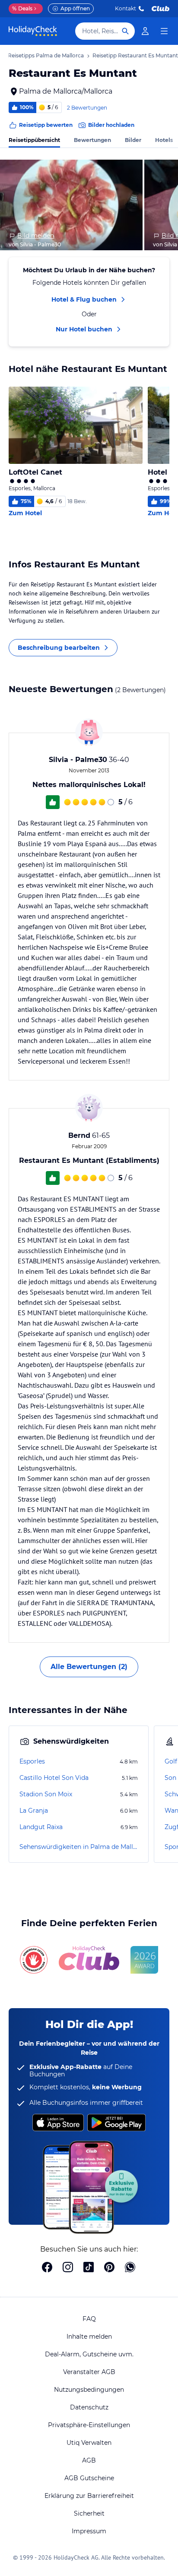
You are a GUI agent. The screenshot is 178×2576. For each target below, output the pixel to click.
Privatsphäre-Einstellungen (89, 2425)
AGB (89, 2460)
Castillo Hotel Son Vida (54, 1778)
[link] (145, 31)
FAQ (89, 2319)
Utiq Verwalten (89, 2443)
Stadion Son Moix (46, 1794)
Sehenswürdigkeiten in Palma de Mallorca (79, 1847)
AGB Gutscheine (89, 2478)
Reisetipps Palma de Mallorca (46, 55)
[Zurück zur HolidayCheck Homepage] (33, 31)
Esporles (32, 1761)
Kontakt (126, 8)
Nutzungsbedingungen (89, 2390)
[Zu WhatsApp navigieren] (130, 2268)
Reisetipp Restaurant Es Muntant (135, 55)
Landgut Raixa (41, 1827)
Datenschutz (89, 2407)
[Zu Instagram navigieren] (68, 2268)
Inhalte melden (89, 2337)
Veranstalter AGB (89, 2372)
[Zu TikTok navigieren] (89, 2268)
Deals (22, 8)
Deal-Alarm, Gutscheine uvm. (89, 2354)
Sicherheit (89, 2513)
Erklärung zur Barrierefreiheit (89, 2496)
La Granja (34, 1811)
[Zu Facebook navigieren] (47, 2268)
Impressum (89, 2531)
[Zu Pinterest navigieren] (109, 2268)
